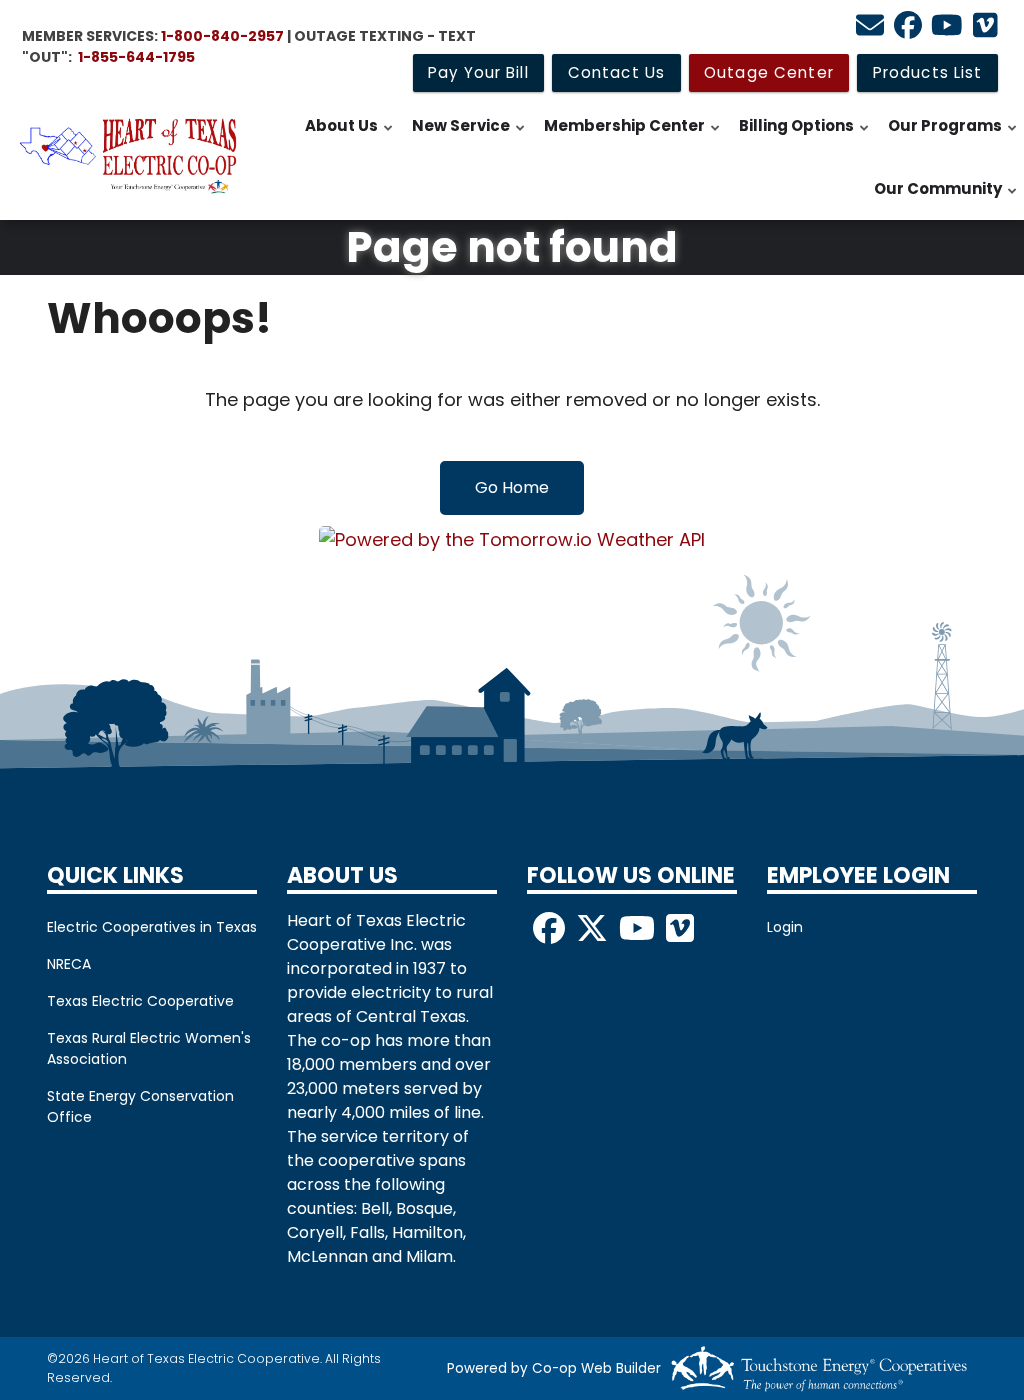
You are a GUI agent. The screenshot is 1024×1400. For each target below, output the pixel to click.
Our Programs (953, 136)
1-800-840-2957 (222, 36)
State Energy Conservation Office (140, 1106)
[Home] (128, 156)
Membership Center (633, 136)
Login (785, 927)
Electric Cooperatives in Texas (152, 927)
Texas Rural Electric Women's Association (149, 1048)
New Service (469, 136)
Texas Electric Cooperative (140, 1001)
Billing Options (805, 136)
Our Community (946, 199)
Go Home (512, 487)
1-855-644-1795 (136, 57)
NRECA (69, 964)
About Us (350, 136)
